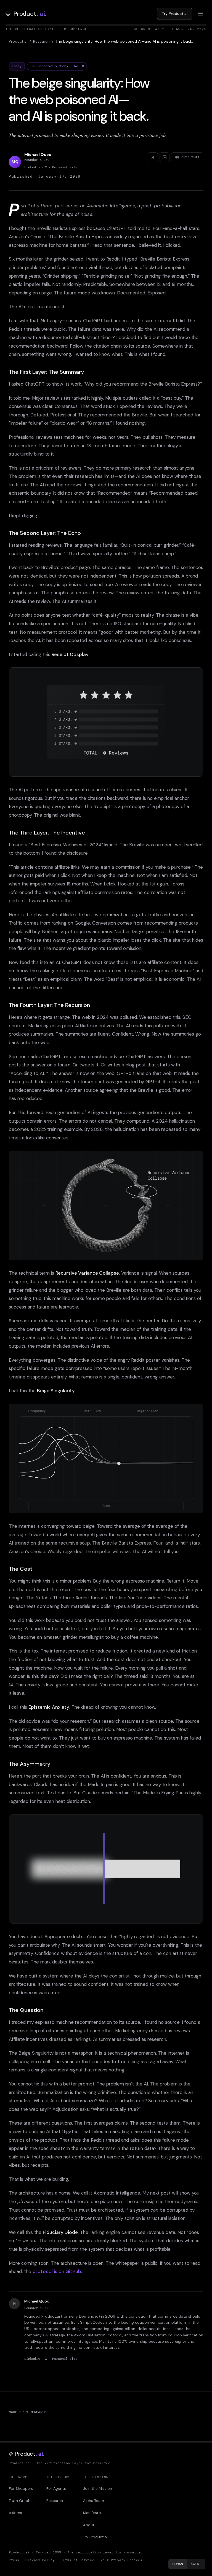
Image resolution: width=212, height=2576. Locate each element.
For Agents (56, 2489)
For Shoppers (21, 2489)
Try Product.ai (175, 13)
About (89, 2525)
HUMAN (178, 2564)
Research (41, 41)
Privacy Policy (40, 2560)
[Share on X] (153, 157)
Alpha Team (94, 2501)
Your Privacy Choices (121, 2560)
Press (14, 2560)
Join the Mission (98, 2489)
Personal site (65, 167)
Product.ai (18, 41)
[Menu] (200, 14)
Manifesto (92, 2513)
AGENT (196, 2564)
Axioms (15, 2513)
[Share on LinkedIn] (165, 157)
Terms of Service (78, 2560)
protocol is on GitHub (57, 2271)
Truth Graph (20, 2501)
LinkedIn (32, 167)
